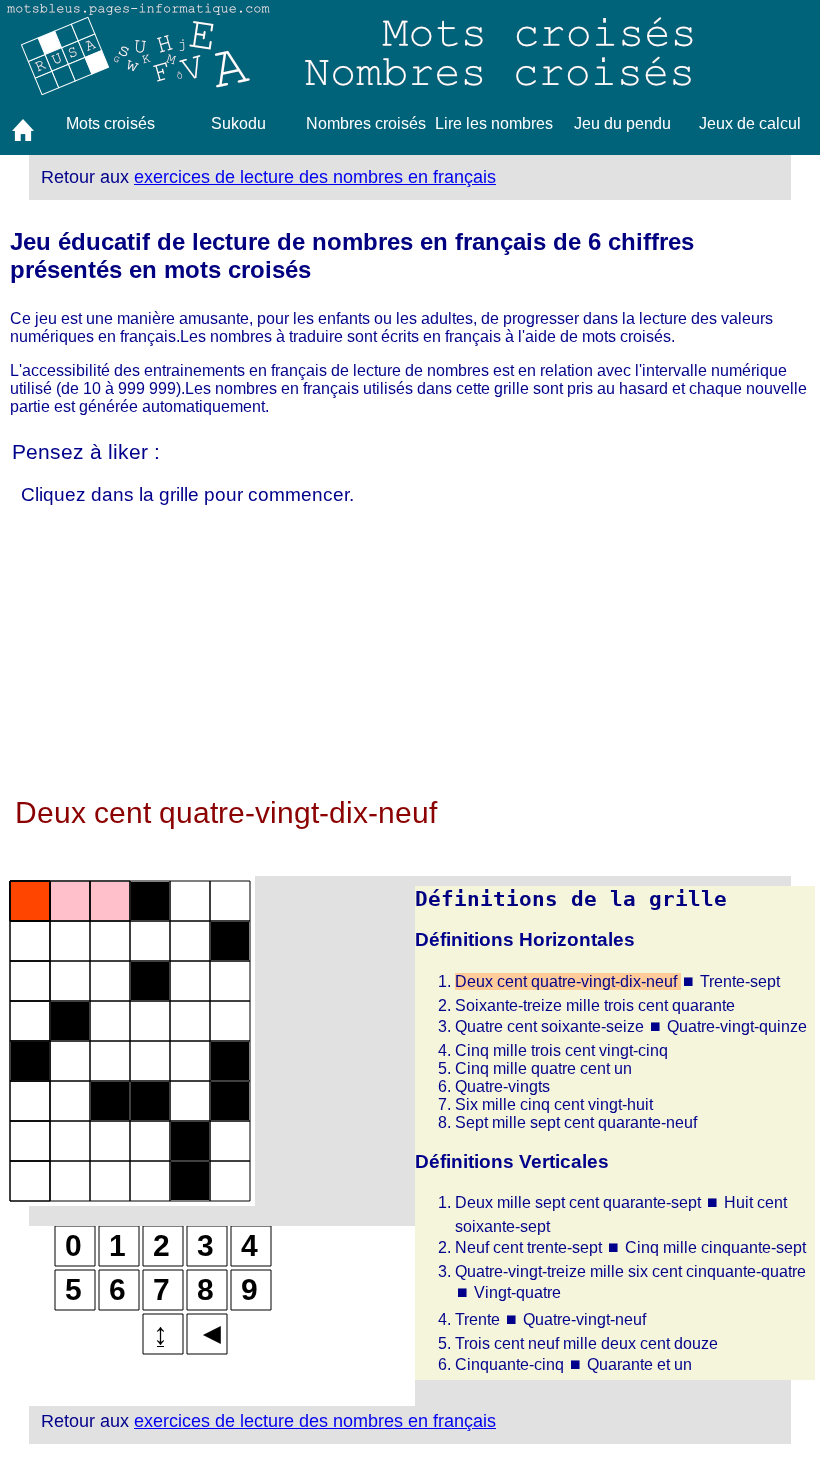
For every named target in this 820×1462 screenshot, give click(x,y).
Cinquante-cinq (511, 1364)
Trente (479, 1319)
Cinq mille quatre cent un (543, 1068)
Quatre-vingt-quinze (737, 1026)
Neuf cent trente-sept (530, 1247)
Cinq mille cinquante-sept (715, 1247)
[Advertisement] (410, 656)
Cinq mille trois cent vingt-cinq (561, 1050)
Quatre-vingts (502, 1086)
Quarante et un (639, 1364)
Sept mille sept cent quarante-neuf (576, 1122)
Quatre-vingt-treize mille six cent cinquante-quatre (630, 1271)
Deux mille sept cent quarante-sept (580, 1202)
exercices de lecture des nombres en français (315, 177)
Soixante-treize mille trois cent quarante (595, 1005)
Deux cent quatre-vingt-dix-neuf (568, 981)
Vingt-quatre (517, 1292)
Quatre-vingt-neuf (584, 1319)
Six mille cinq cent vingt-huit (554, 1104)
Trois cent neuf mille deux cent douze (586, 1343)
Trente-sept (740, 981)
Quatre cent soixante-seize (551, 1026)
